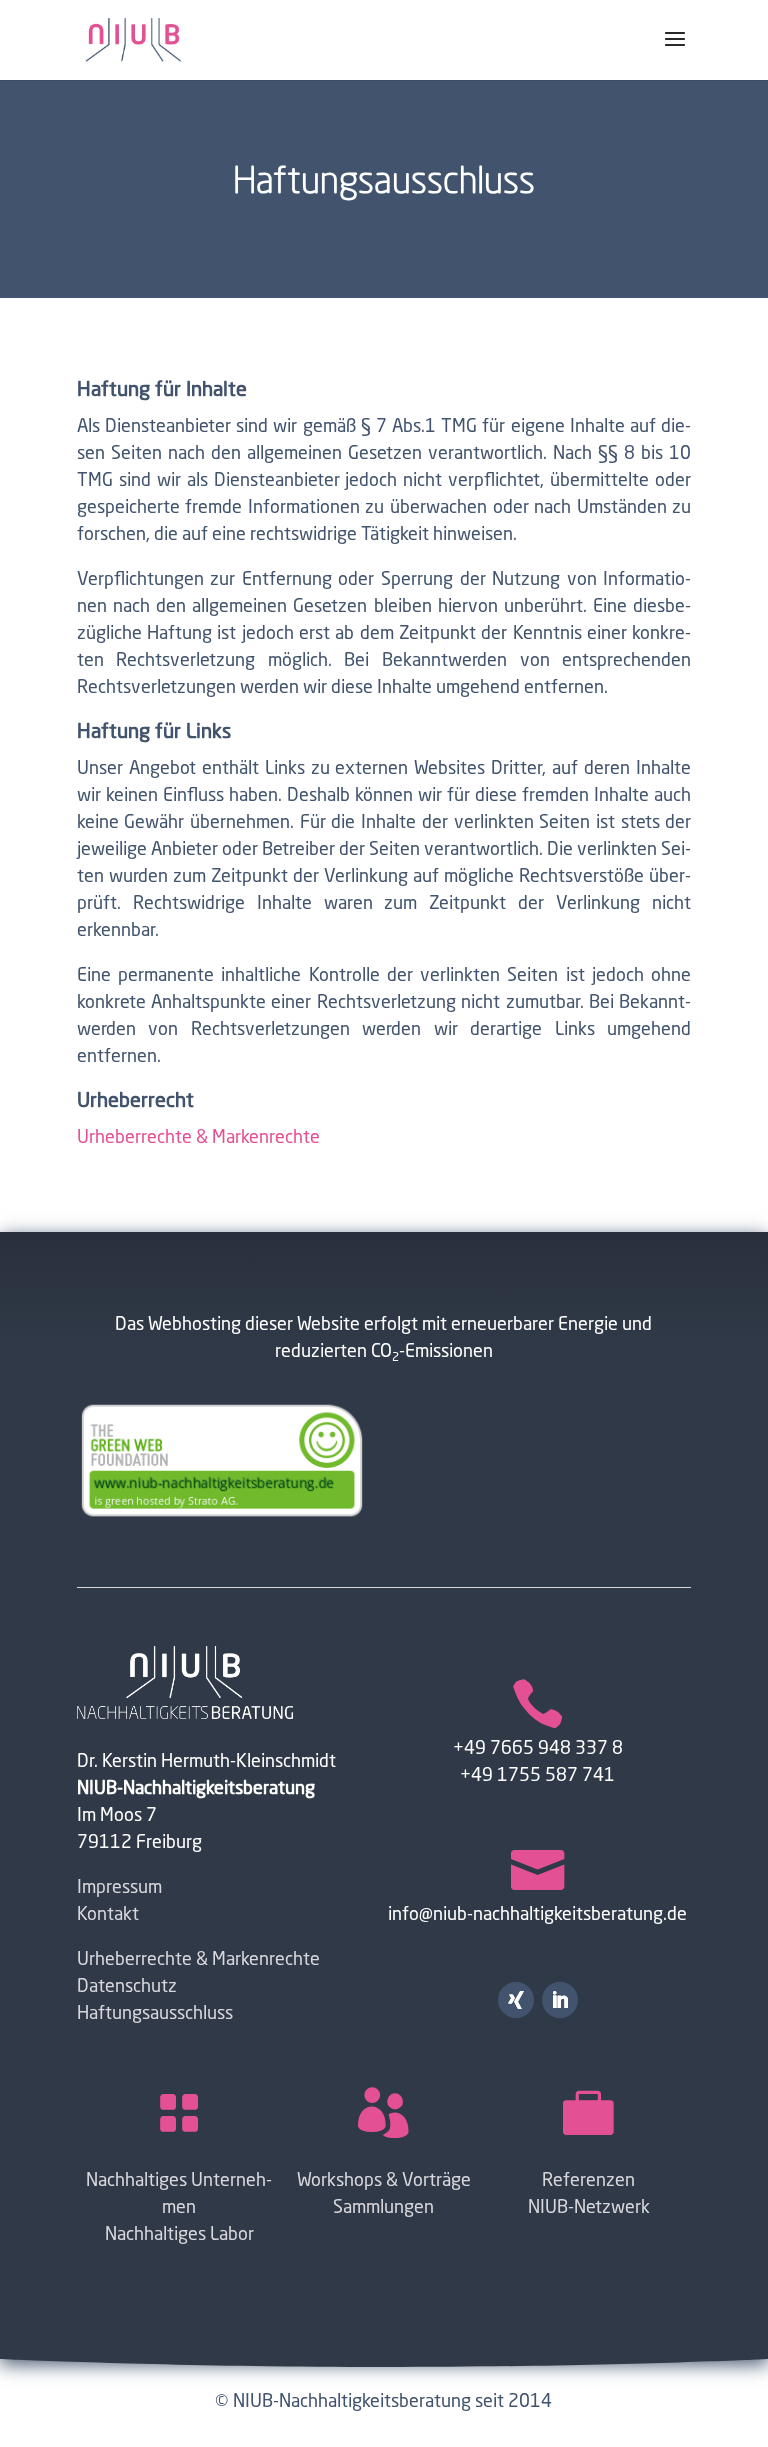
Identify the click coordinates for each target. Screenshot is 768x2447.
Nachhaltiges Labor (179, 2235)
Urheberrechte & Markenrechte (198, 1138)
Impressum (119, 1888)
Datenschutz (127, 1987)
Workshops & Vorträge (384, 2181)
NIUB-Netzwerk (589, 2208)
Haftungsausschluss (155, 2014)
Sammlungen (383, 2208)
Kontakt (108, 1915)
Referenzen (588, 2181)
